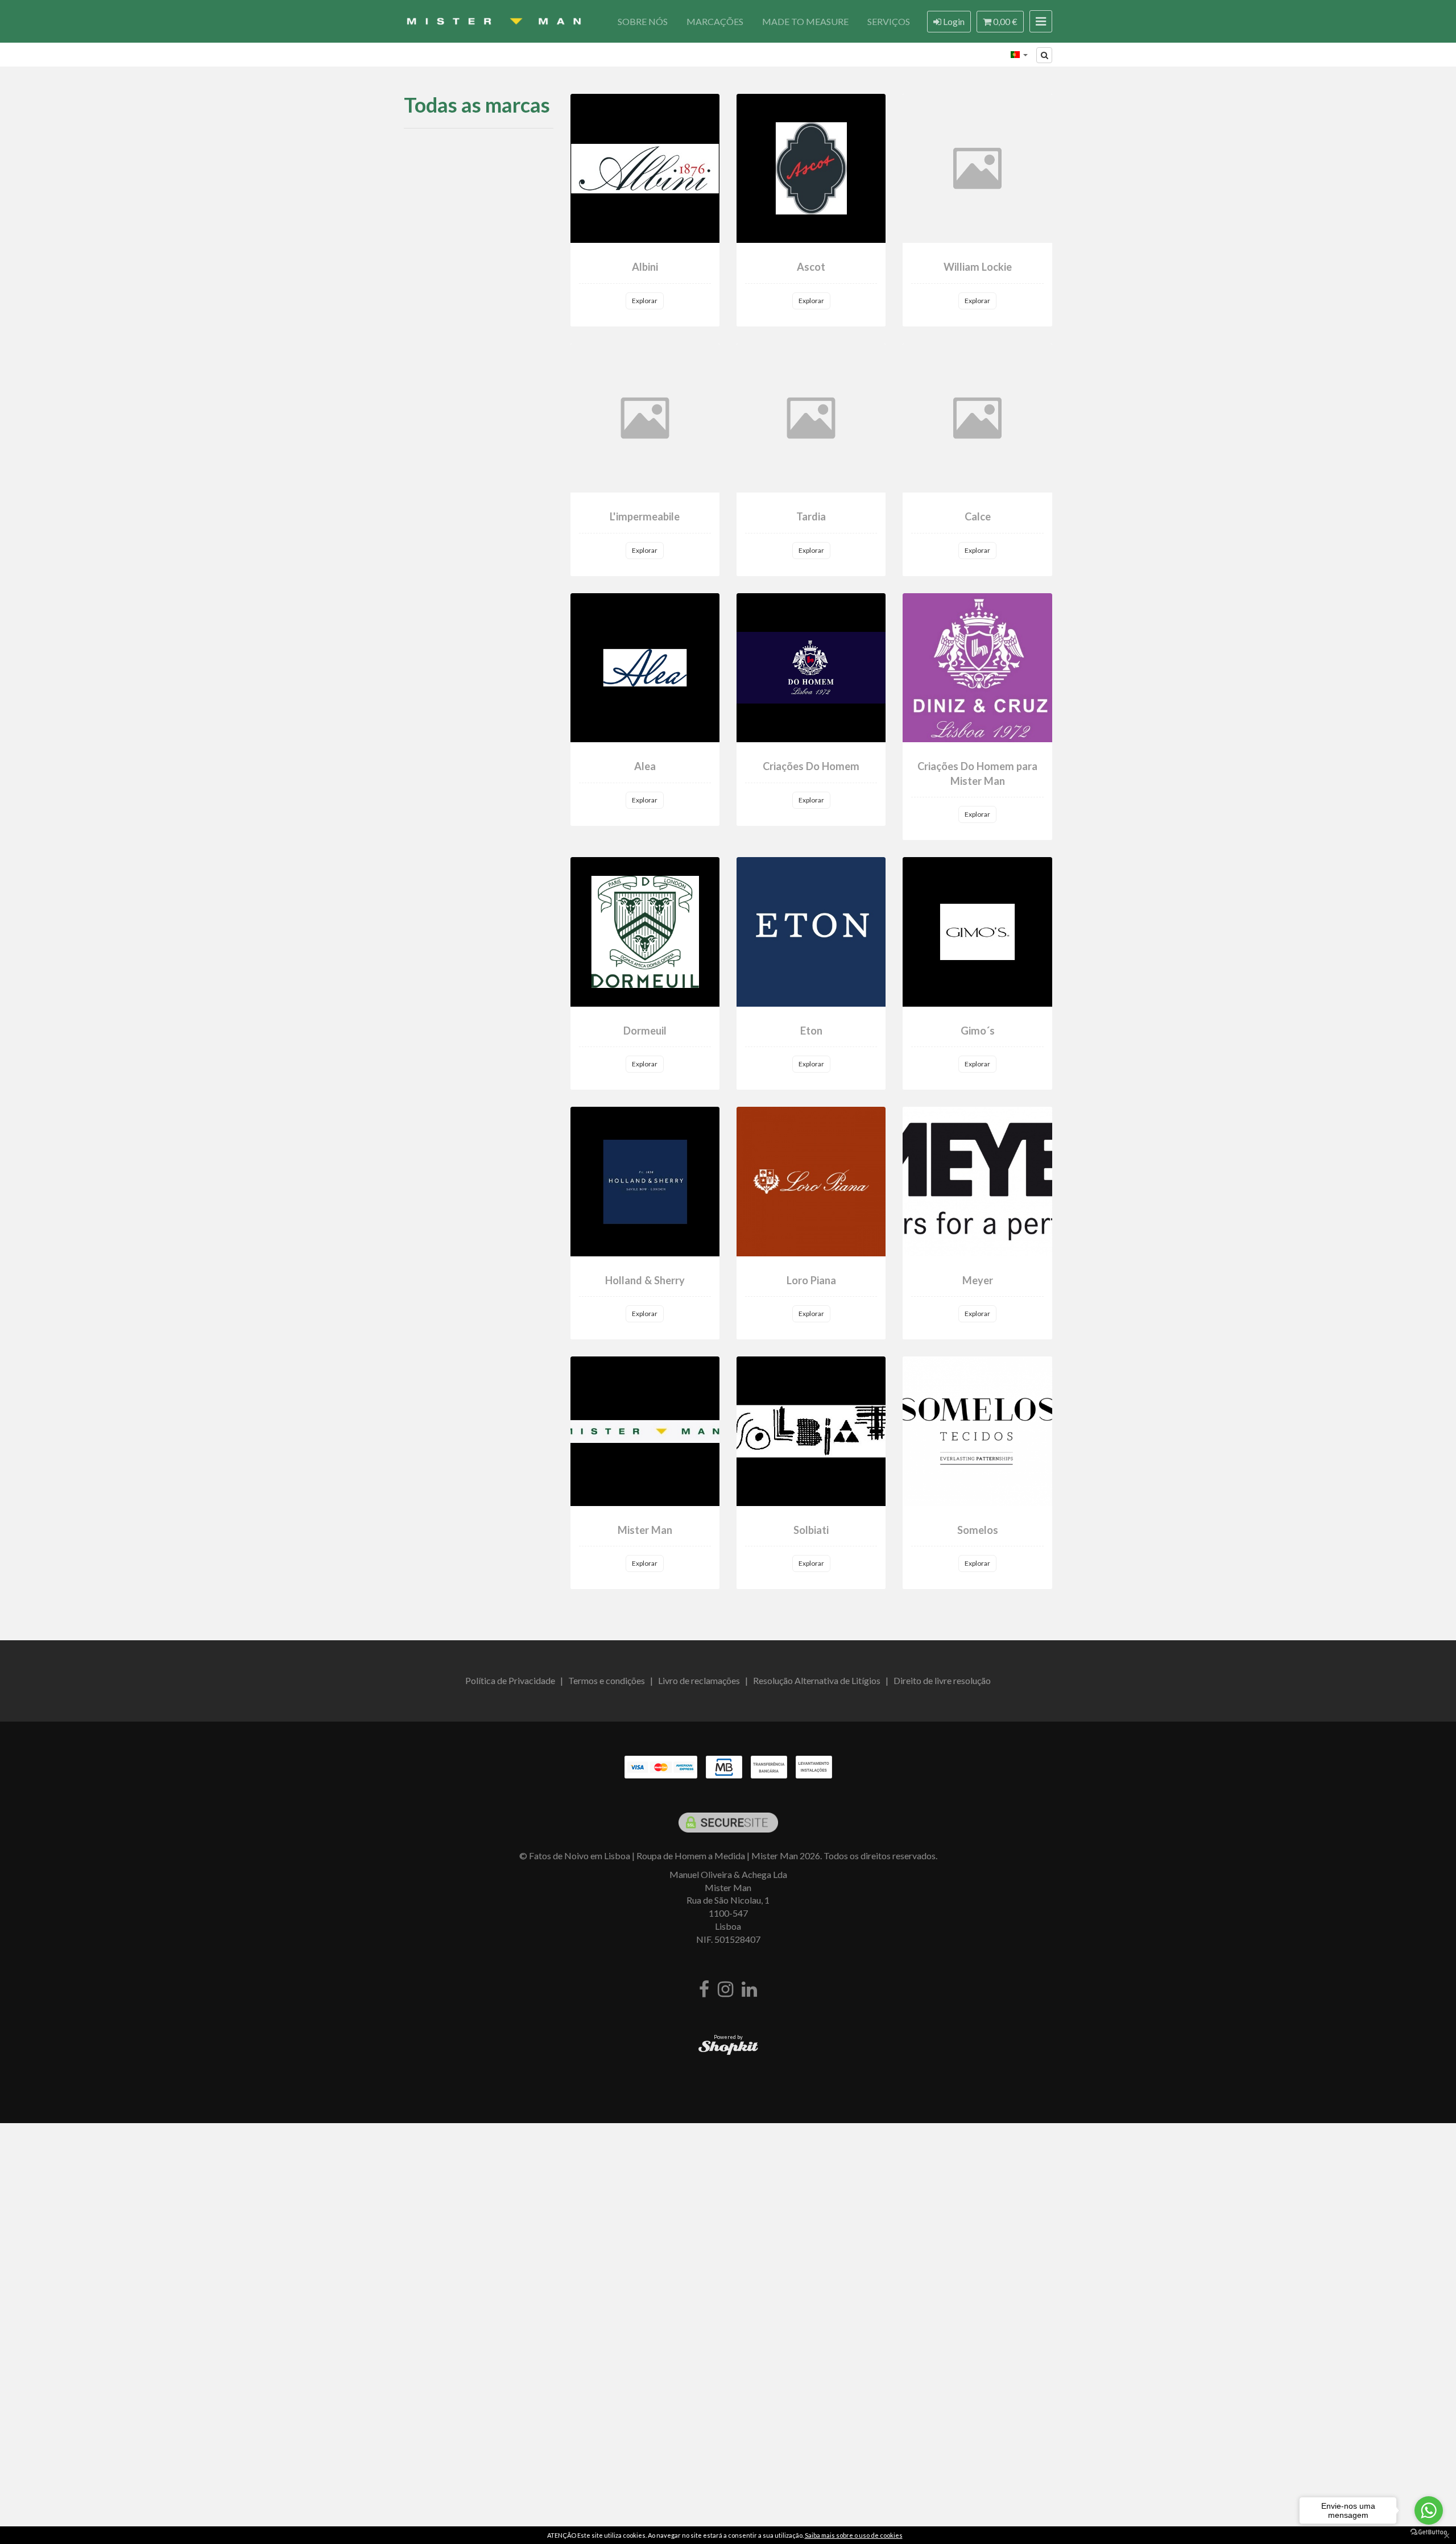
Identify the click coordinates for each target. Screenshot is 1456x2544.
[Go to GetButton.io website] (1429, 2532)
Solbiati (811, 1530)
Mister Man (645, 1530)
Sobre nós (643, 21)
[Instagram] (725, 1990)
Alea (645, 766)
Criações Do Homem (811, 766)
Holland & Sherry (645, 1280)
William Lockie (978, 267)
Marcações (715, 21)
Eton (811, 1031)
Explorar (645, 301)
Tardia (811, 516)
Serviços (889, 21)
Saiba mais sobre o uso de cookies (854, 2535)
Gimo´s (978, 1031)
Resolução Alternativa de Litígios (817, 1680)
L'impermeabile (645, 516)
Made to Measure (805, 21)
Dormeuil (645, 1031)
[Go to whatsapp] (1429, 2510)
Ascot (811, 267)
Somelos (978, 1530)
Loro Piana (811, 1280)
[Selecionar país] (1019, 55)
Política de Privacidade (510, 1680)
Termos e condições (607, 1680)
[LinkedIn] (749, 1990)
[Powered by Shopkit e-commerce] (728, 2047)
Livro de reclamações (699, 1680)
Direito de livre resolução (942, 1680)
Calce (978, 516)
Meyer (978, 1280)
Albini (645, 267)
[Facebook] (704, 1990)
